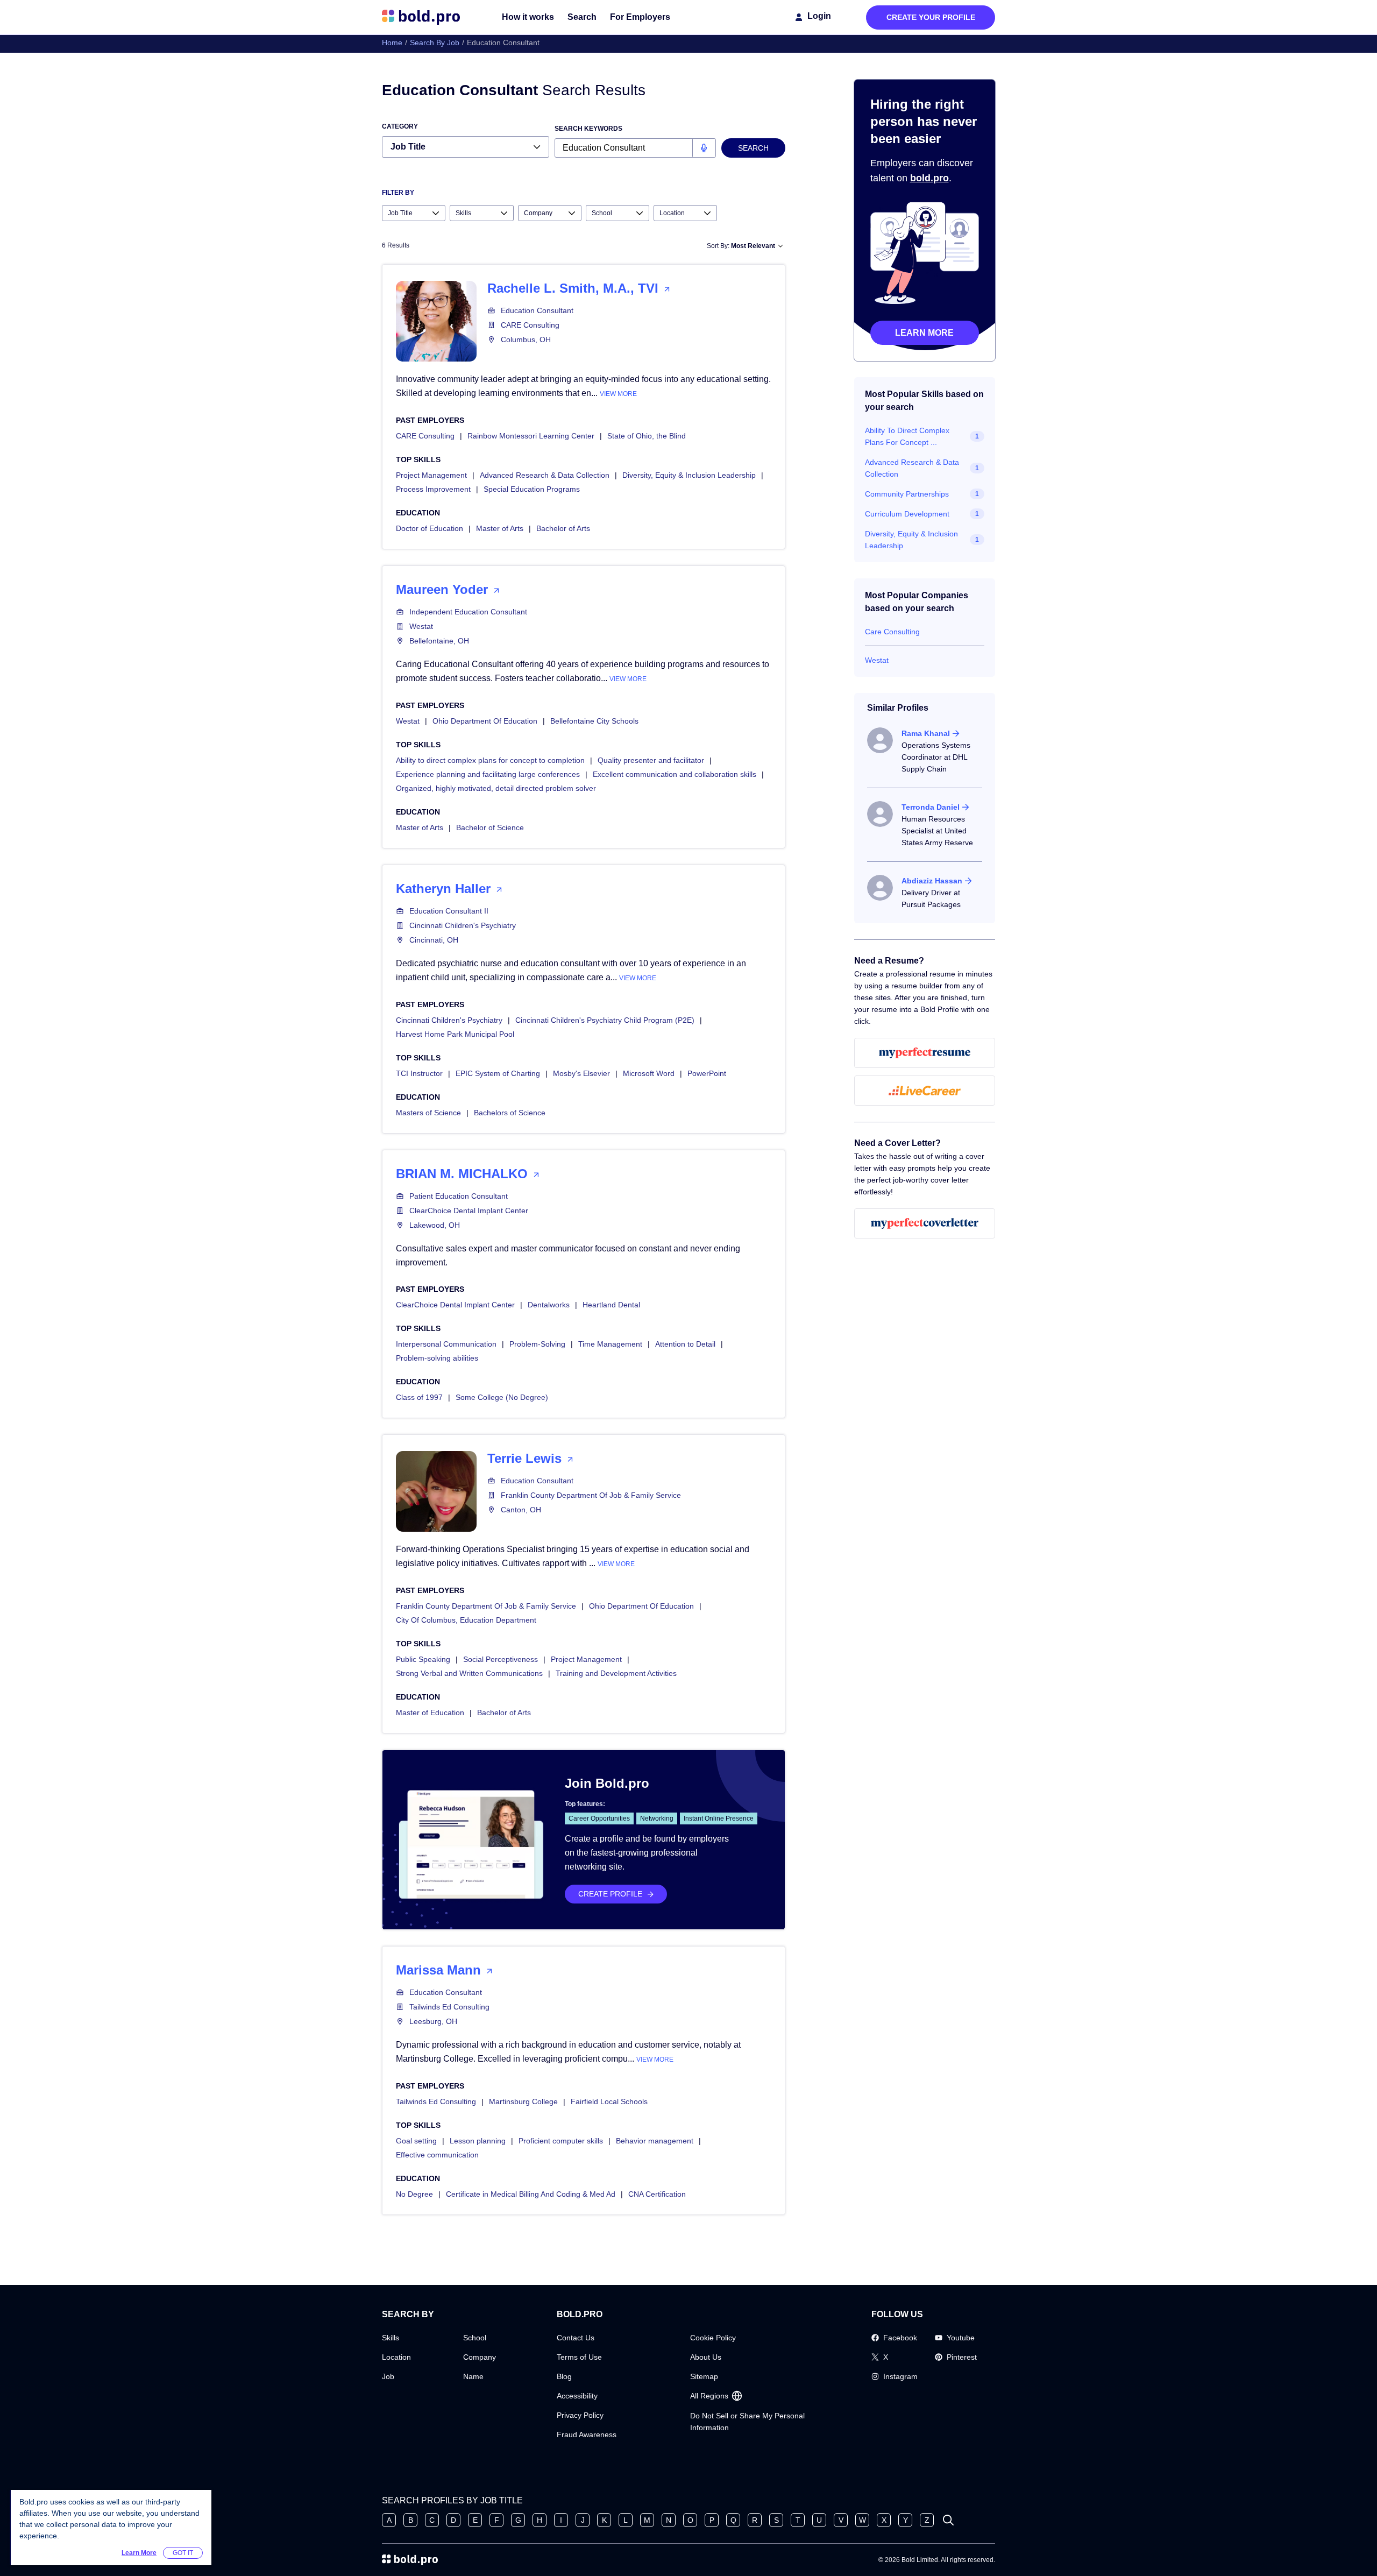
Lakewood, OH (435, 1225)
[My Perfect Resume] (925, 1053)
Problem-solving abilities (437, 1358)
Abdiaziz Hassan (932, 881)
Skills (391, 2338)
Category (400, 126)
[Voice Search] (704, 148)
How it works (528, 17)
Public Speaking (423, 1659)
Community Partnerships (907, 494)
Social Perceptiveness (501, 1659)
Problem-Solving (537, 1344)
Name (473, 2376)
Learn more (924, 333)
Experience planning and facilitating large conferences (488, 774)
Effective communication (437, 2155)
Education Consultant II (449, 911)
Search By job (435, 43)
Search (582, 17)
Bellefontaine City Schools (594, 721)
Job (388, 2376)
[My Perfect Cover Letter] (925, 1223)
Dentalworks (549, 1305)
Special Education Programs (532, 489)
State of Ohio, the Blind (647, 436)
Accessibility (577, 2396)
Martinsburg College (523, 2101)
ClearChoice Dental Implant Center (469, 1211)
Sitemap (704, 2376)
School (475, 2338)
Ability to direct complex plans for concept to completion (490, 760)
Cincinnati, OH (434, 940)
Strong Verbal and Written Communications (469, 1673)
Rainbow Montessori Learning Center (531, 436)
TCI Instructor (419, 1073)
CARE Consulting (530, 325)
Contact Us (576, 2338)
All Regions (709, 2396)
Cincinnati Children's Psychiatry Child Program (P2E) (605, 1020)
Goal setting (416, 2141)
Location (396, 2357)
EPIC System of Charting (498, 1073)
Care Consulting (892, 632)
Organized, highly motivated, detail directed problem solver (496, 788)
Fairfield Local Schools (609, 2101)
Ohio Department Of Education (485, 721)
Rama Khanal (926, 733)
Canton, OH (521, 1510)
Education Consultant (537, 310)
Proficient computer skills (561, 2141)
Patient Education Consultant (459, 1196)
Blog (564, 2376)
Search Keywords (588, 129)
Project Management (431, 475)
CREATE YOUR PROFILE (931, 17)
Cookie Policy (713, 2338)
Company (480, 2357)
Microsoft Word (649, 1073)
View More (618, 394)
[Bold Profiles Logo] (421, 17)
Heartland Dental (611, 1305)
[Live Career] (925, 1091)
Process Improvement (433, 489)
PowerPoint (707, 1073)
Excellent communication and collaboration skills (675, 774)
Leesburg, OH (433, 2021)
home (392, 43)
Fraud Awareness (587, 2435)
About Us (706, 2357)
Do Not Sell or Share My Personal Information (747, 2422)
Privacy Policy (580, 2415)
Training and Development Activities (616, 1673)
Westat (421, 626)
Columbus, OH (526, 339)
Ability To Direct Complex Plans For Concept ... (907, 436)
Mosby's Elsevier (581, 1073)
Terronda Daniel (931, 807)
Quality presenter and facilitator (651, 760)
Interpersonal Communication (446, 1344)
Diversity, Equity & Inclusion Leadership (689, 475)
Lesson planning (478, 2141)
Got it (183, 2553)
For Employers (640, 17)
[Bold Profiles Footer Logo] (410, 2560)
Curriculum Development (907, 514)
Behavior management (655, 2141)
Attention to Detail (685, 1344)
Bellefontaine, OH (439, 641)
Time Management (610, 1344)
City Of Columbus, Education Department (466, 1620)
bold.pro (929, 178)
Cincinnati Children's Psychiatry (463, 925)
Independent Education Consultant (468, 612)
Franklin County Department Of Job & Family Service (591, 1495)
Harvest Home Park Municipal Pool (455, 1034)
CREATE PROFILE (610, 1894)
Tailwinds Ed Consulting (449, 2007)
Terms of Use (579, 2357)
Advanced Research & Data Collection (545, 475)
